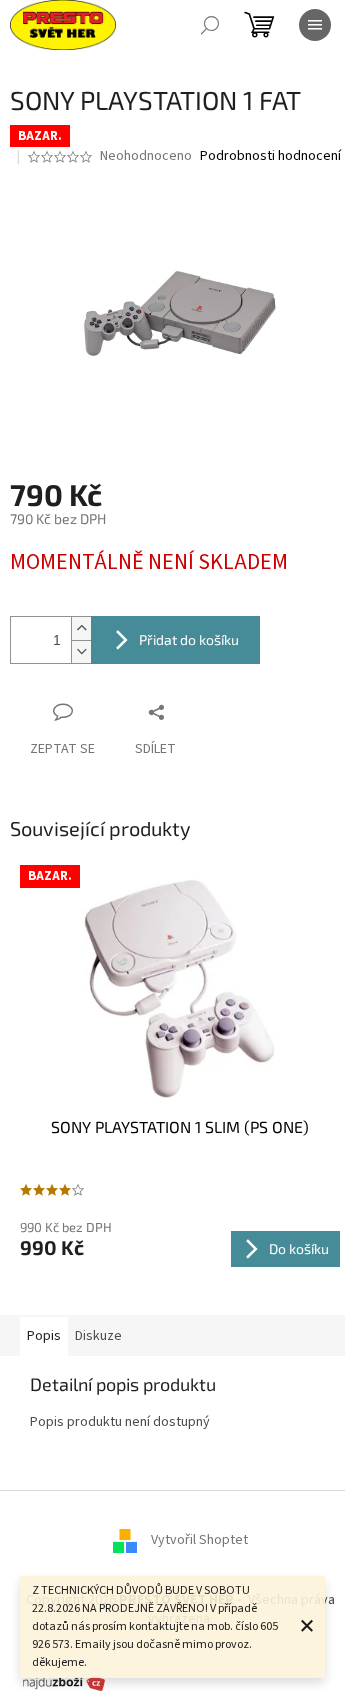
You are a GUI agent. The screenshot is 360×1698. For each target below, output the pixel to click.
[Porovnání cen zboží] (64, 1682)
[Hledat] (210, 25)
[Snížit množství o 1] (81, 651)
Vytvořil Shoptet (199, 1540)
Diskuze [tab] (98, 1336)
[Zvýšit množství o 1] (81, 628)
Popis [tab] (44, 1336)
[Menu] (315, 25)
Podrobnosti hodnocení (270, 156)
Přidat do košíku (189, 639)
